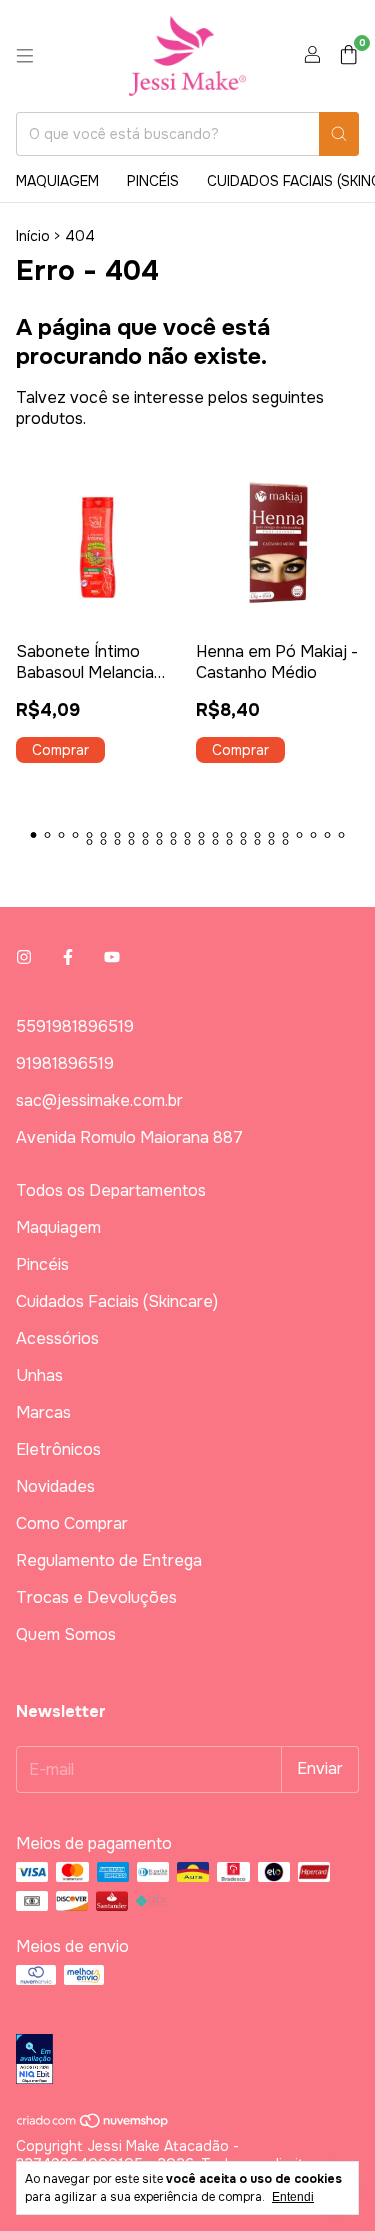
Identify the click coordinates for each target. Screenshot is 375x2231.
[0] (348, 56)
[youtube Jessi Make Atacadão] (112, 957)
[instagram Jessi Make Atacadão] (24, 957)
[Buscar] (339, 134)
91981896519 (65, 1063)
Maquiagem (57, 181)
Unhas (39, 1375)
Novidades (55, 1486)
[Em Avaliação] (187, 2061)
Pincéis (153, 181)
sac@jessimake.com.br (99, 1100)
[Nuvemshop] (93, 2124)
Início (33, 236)
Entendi (293, 2197)
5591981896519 (75, 1026)
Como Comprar (72, 1523)
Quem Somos (66, 1634)
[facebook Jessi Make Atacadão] (68, 957)
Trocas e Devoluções (96, 1597)
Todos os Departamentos (111, 1190)
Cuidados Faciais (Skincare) (117, 1301)
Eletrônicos (58, 1449)
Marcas (43, 1412)
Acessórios (57, 1338)
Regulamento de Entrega (109, 1560)
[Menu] (25, 56)
